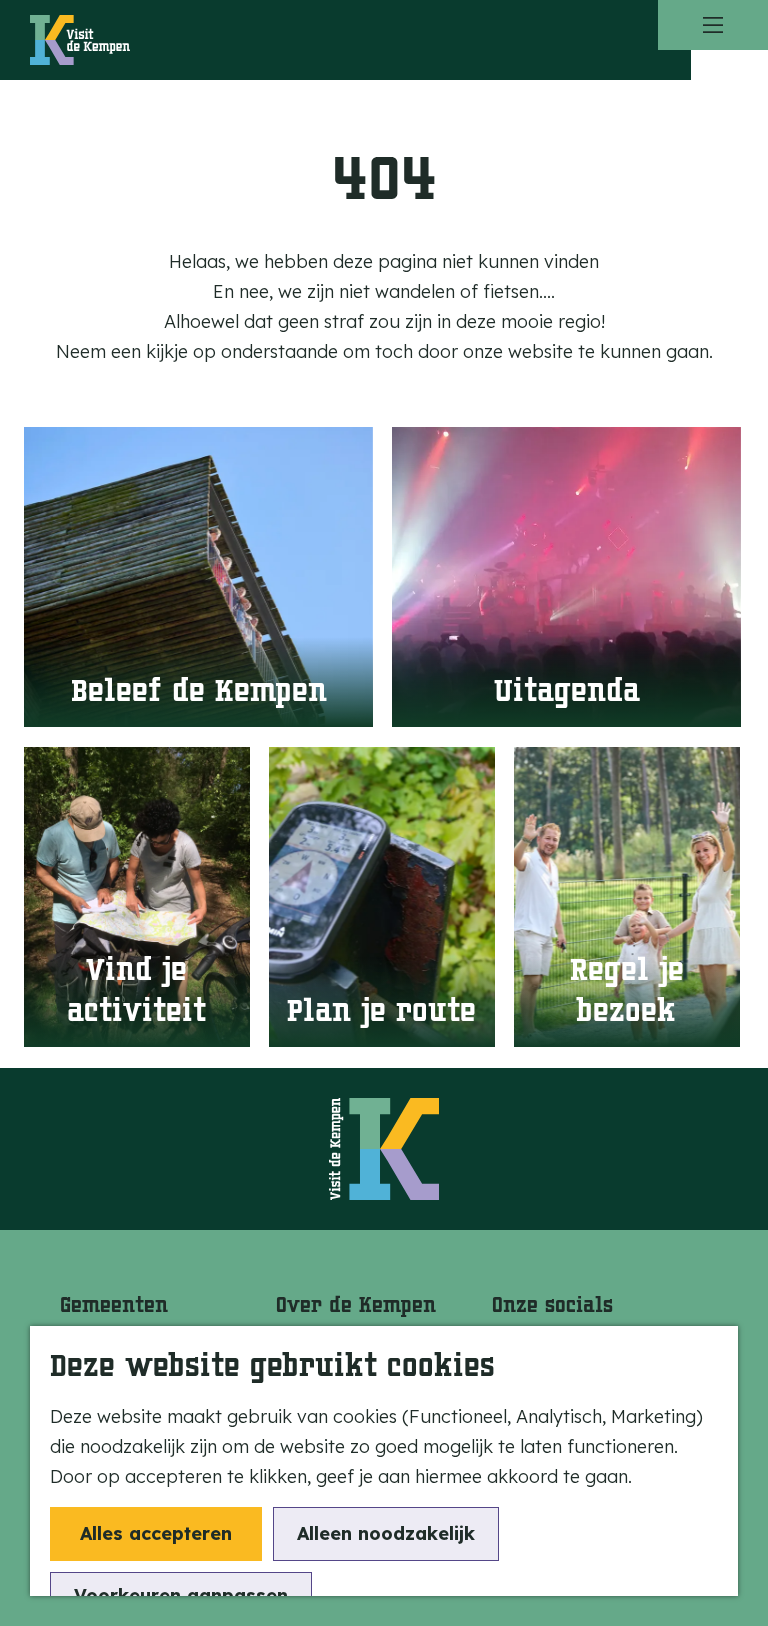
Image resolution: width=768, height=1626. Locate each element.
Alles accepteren (156, 1533)
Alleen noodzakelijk (386, 1533)
